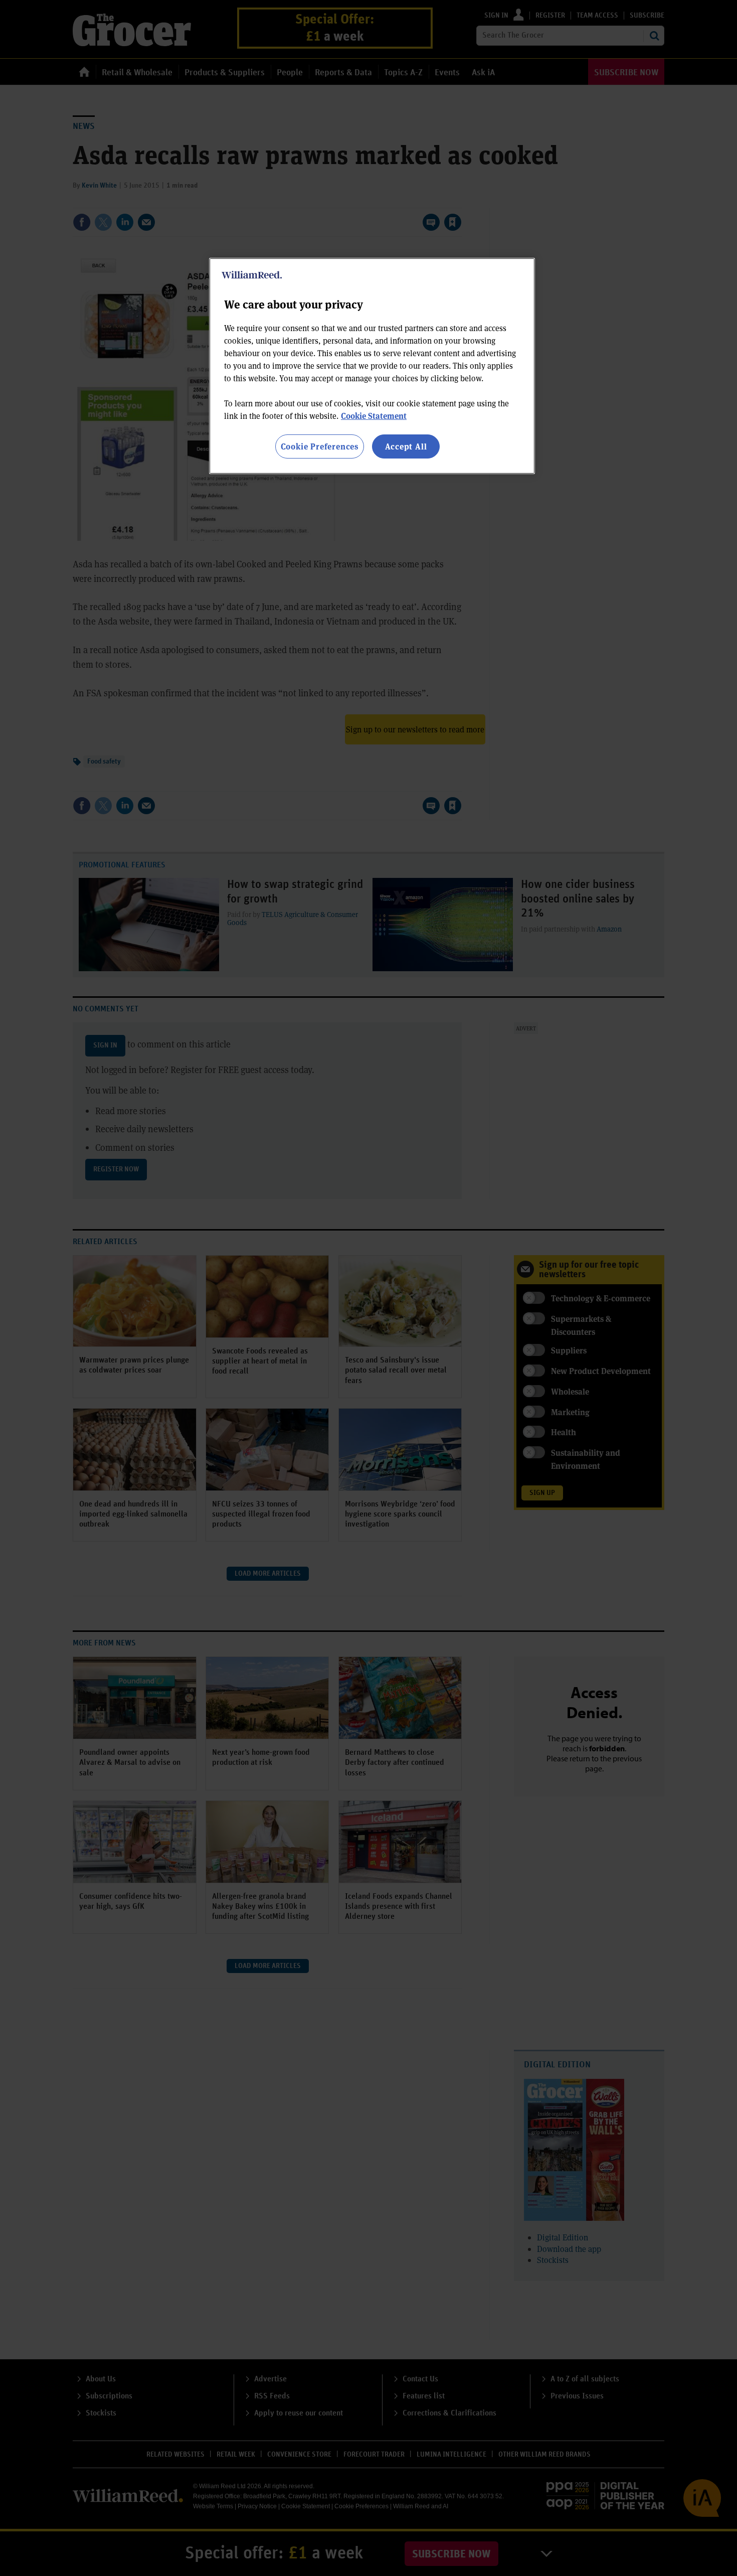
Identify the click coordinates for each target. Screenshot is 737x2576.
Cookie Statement (374, 416)
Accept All (406, 446)
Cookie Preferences (320, 446)
